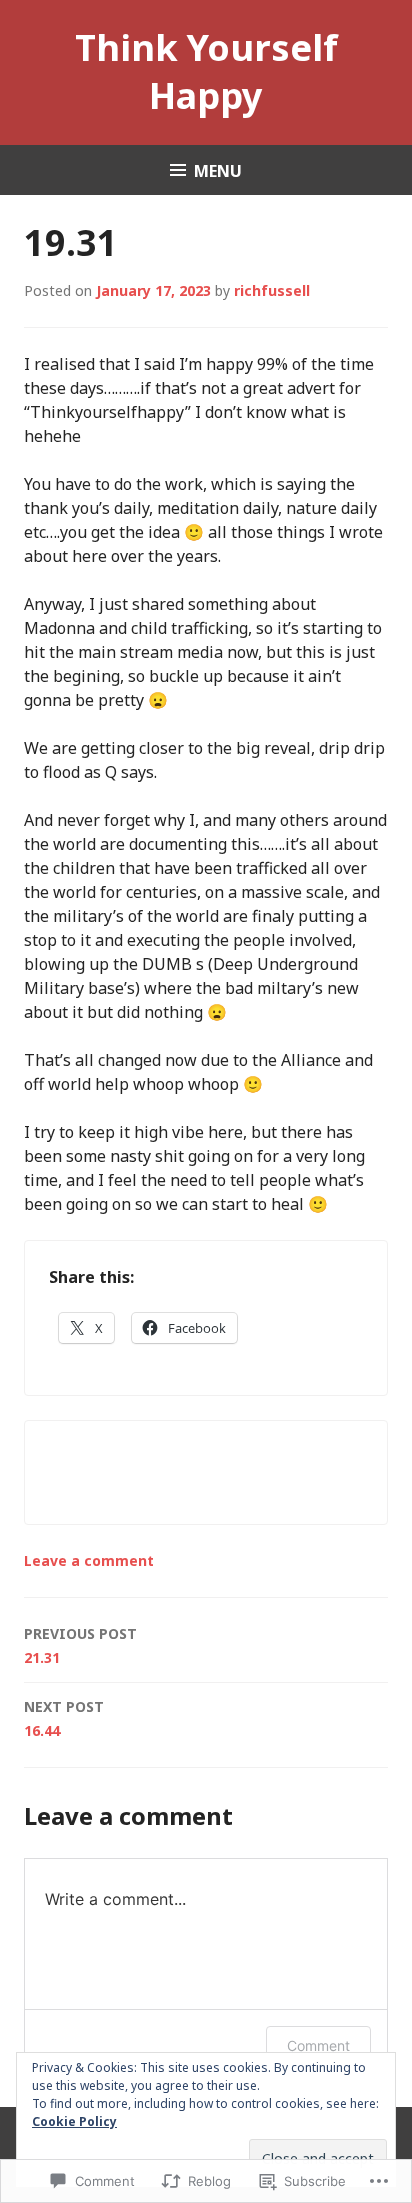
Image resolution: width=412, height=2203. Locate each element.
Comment (318, 2045)
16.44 (64, 1718)
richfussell (272, 290)
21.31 (80, 1645)
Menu (218, 171)
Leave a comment (89, 1560)
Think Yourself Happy (206, 71)
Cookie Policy (74, 2121)
